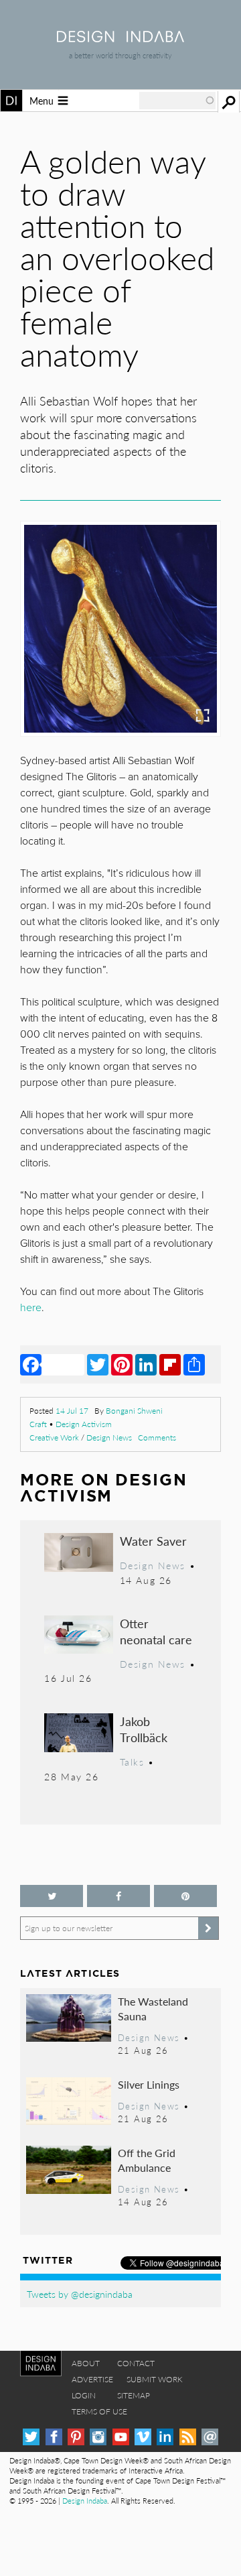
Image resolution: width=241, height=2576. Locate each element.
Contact (136, 2363)
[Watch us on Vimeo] (143, 2437)
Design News (109, 1437)
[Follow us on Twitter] (52, 1896)
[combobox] (177, 101)
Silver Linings (149, 2084)
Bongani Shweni (134, 1411)
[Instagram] (98, 2437)
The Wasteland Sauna (153, 2009)
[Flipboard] (170, 1364)
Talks (132, 1762)
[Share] (194, 1364)
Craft (38, 1424)
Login (84, 2395)
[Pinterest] (122, 1364)
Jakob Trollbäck (144, 1729)
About (86, 2363)
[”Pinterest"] (185, 1896)
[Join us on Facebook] (118, 1896)
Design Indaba (85, 2501)
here (31, 1308)
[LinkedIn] (146, 1364)
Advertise (92, 2379)
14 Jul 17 (72, 1411)
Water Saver (153, 1541)
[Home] (120, 38)
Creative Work (54, 1437)
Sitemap (134, 2395)
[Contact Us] (210, 2437)
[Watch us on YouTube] (121, 2437)
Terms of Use (99, 2411)
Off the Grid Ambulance (147, 2160)
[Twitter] (98, 1364)
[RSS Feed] (188, 2437)
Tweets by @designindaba (80, 2294)
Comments (157, 1437)
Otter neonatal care (156, 1631)
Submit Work (155, 2379)
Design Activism (84, 1424)
